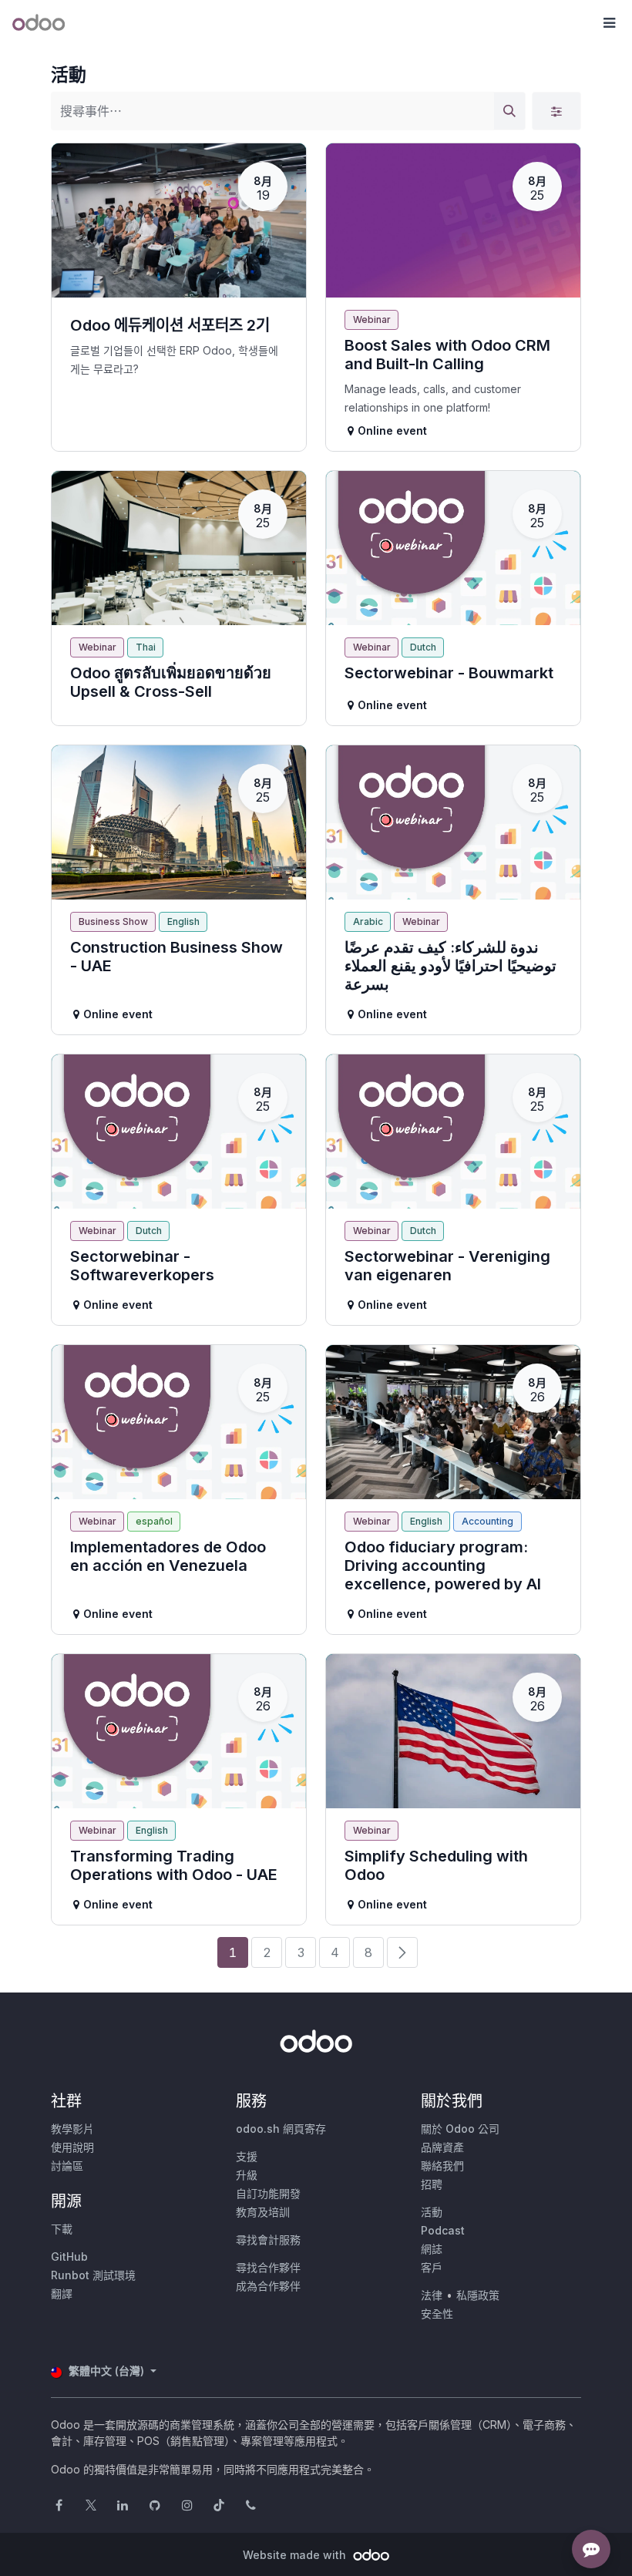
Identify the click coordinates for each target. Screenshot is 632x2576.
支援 (247, 2156)
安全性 (437, 2314)
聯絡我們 (442, 2166)
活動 (432, 2212)
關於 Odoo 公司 (460, 2129)
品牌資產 (442, 2147)
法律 (432, 2295)
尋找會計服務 (268, 2240)
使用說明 (72, 2147)
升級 (247, 2175)
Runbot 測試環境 (93, 2275)
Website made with (296, 2555)
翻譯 (62, 2294)
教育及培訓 (263, 2212)
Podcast (443, 2230)
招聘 (432, 2184)
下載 (62, 2229)
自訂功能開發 (268, 2193)
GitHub (69, 2257)
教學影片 (72, 2129)
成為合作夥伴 (268, 2286)
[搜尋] (509, 111)
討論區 (67, 2166)
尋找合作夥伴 (268, 2267)
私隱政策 (478, 2295)
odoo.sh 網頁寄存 (281, 2129)
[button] (609, 23)
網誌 (432, 2249)
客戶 (432, 2267)
